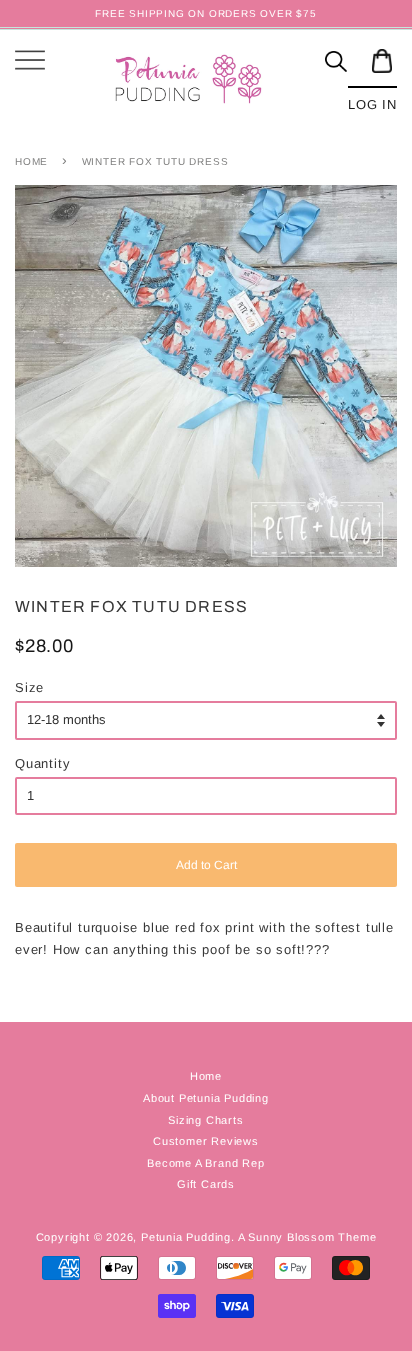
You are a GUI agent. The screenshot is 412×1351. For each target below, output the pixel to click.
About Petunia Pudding (206, 1098)
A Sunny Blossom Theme (307, 1237)
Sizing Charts (205, 1120)
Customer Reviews (206, 1141)
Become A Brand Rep (205, 1163)
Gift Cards (206, 1184)
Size (29, 687)
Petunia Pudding (186, 1237)
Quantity (42, 763)
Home (31, 161)
